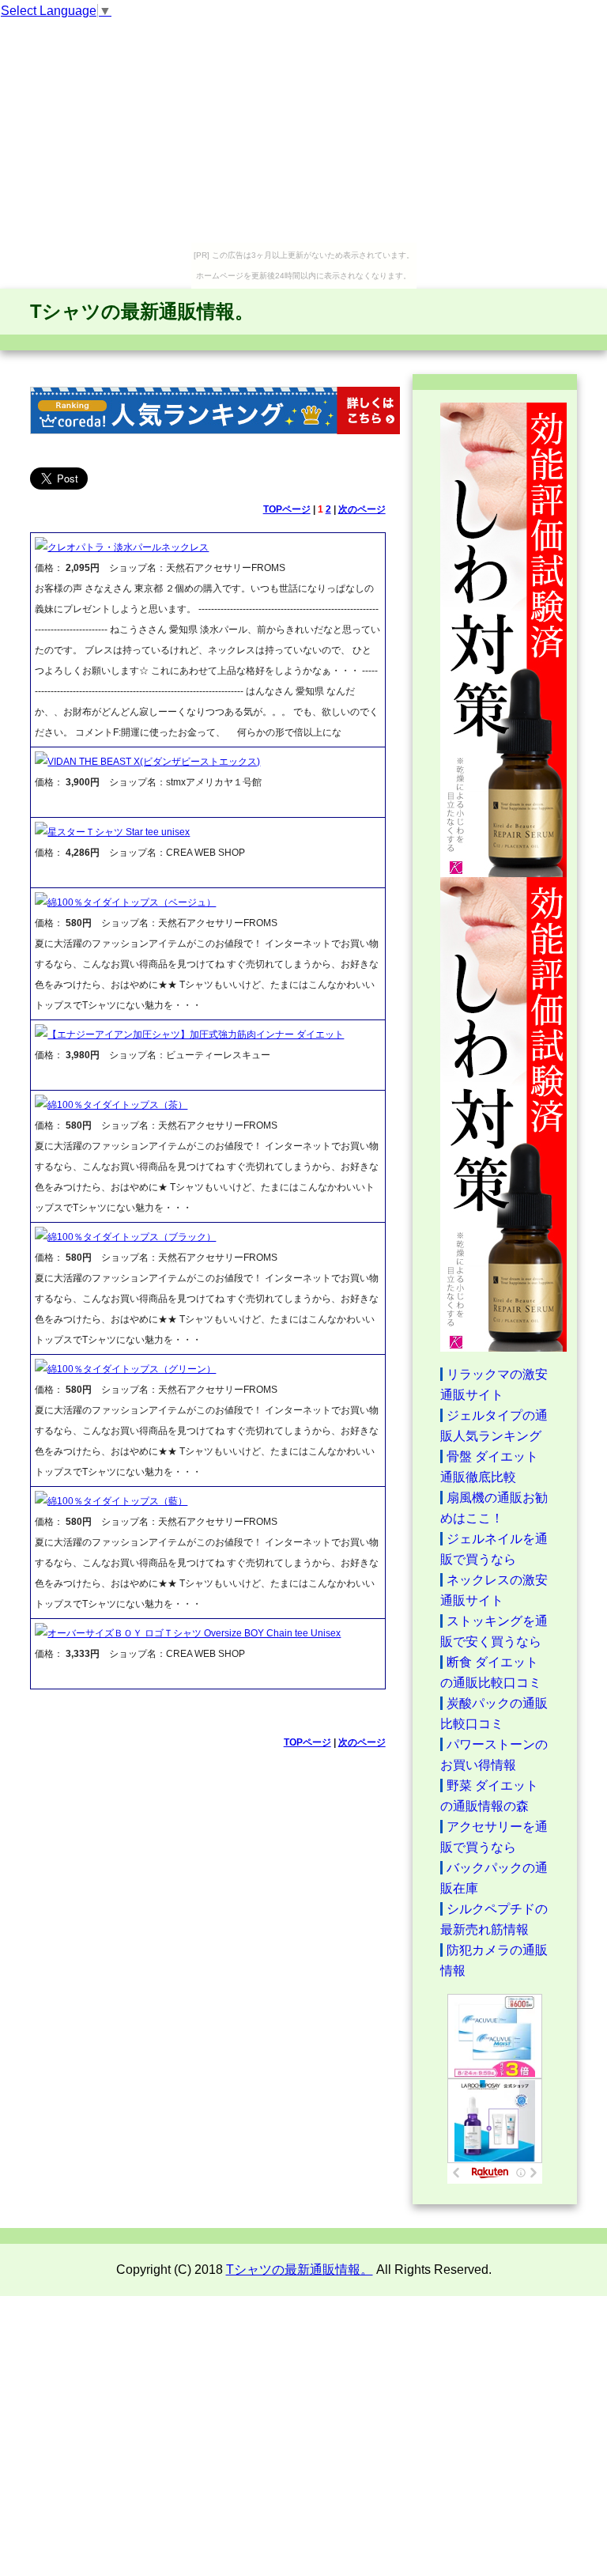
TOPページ (287, 509)
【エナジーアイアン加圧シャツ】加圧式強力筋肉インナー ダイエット (196, 1035)
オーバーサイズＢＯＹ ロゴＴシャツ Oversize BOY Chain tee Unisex (194, 1633)
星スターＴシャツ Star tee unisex (119, 832)
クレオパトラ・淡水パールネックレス (128, 547)
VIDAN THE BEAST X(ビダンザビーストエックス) (154, 762)
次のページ (362, 509)
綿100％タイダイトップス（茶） (117, 1105)
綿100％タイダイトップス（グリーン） (132, 1369)
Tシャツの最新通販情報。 (142, 311)
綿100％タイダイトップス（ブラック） (132, 1237)
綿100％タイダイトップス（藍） (117, 1501)
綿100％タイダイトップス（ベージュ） (132, 902)
